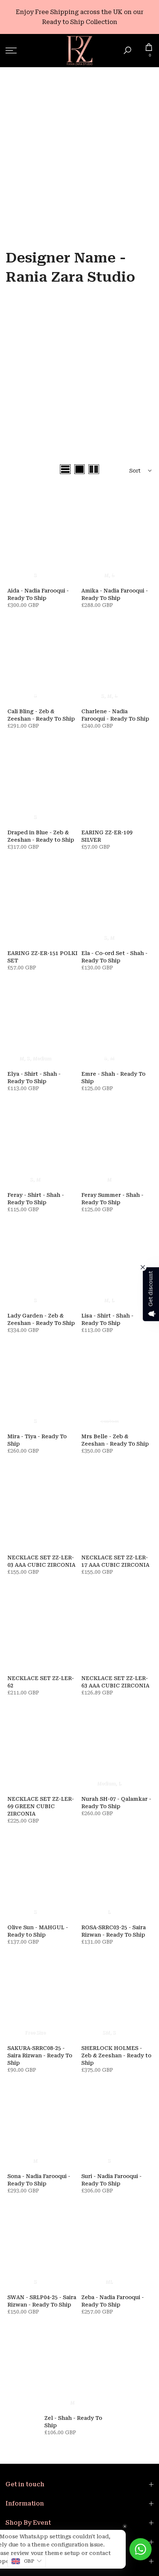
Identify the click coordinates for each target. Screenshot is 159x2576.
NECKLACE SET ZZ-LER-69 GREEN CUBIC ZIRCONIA (41, 1806)
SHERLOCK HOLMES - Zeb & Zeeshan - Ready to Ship (116, 2055)
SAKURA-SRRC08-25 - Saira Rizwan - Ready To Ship (40, 2055)
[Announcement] (79, 17)
